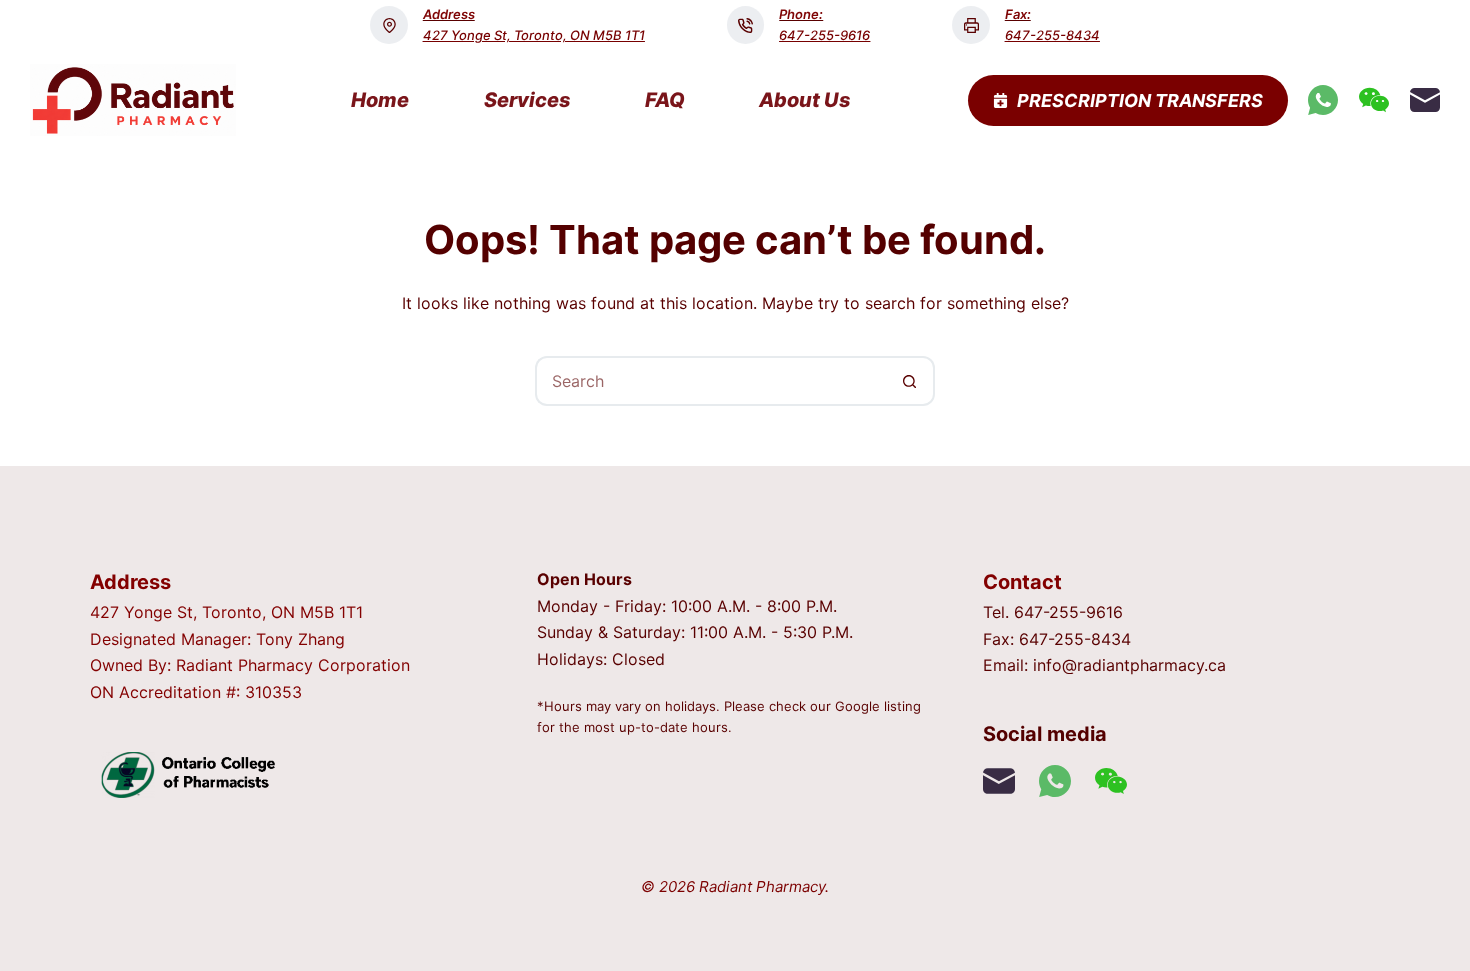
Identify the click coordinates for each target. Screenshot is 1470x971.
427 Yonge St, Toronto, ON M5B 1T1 (534, 35)
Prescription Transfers (1140, 100)
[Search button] (910, 381)
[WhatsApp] (1323, 100)
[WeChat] (1374, 100)
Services (527, 100)
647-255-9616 (824, 35)
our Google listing (865, 706)
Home (380, 100)
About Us (805, 100)
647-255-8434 (1052, 35)
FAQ (665, 100)
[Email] (1425, 100)
